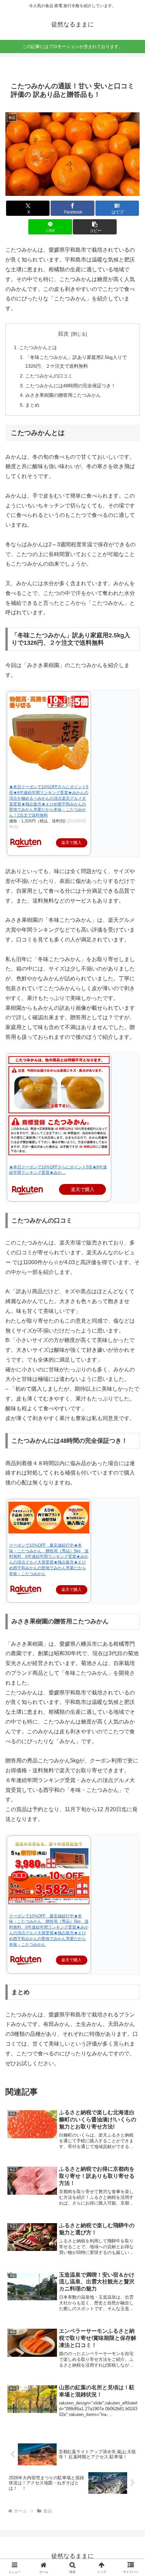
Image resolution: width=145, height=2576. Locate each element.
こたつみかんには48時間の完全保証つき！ (70, 386)
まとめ (32, 405)
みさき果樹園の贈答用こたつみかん (63, 395)
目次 (63, 334)
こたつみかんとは (38, 347)
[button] (95, 227)
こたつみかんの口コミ (49, 376)
